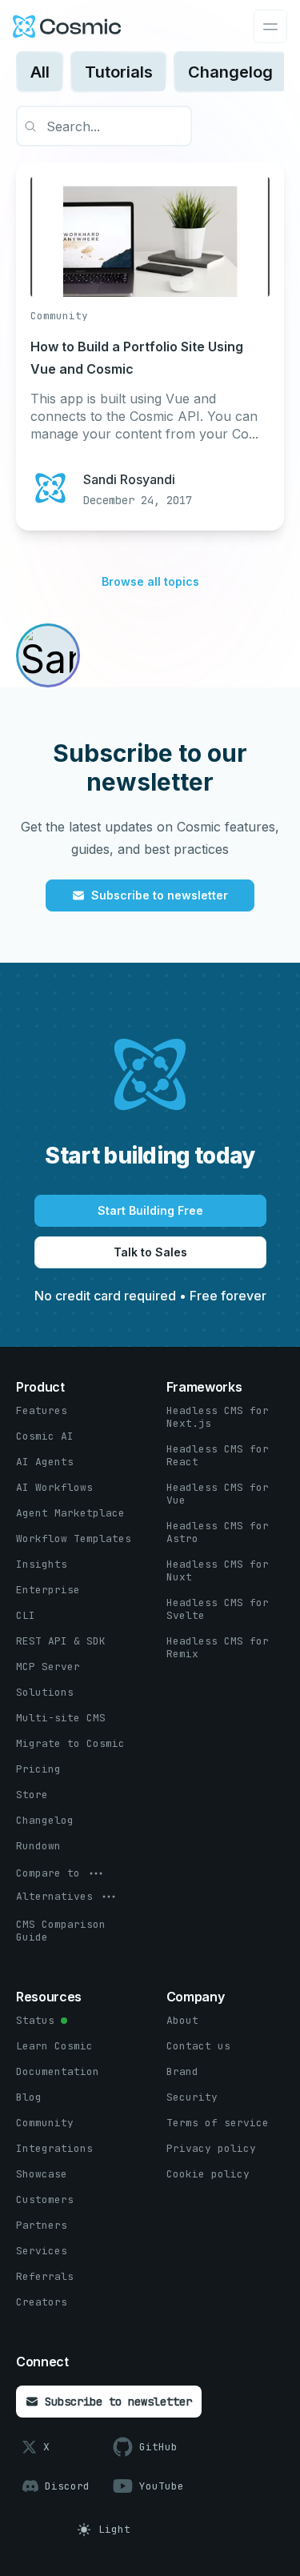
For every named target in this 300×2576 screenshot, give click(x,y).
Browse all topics (150, 581)
